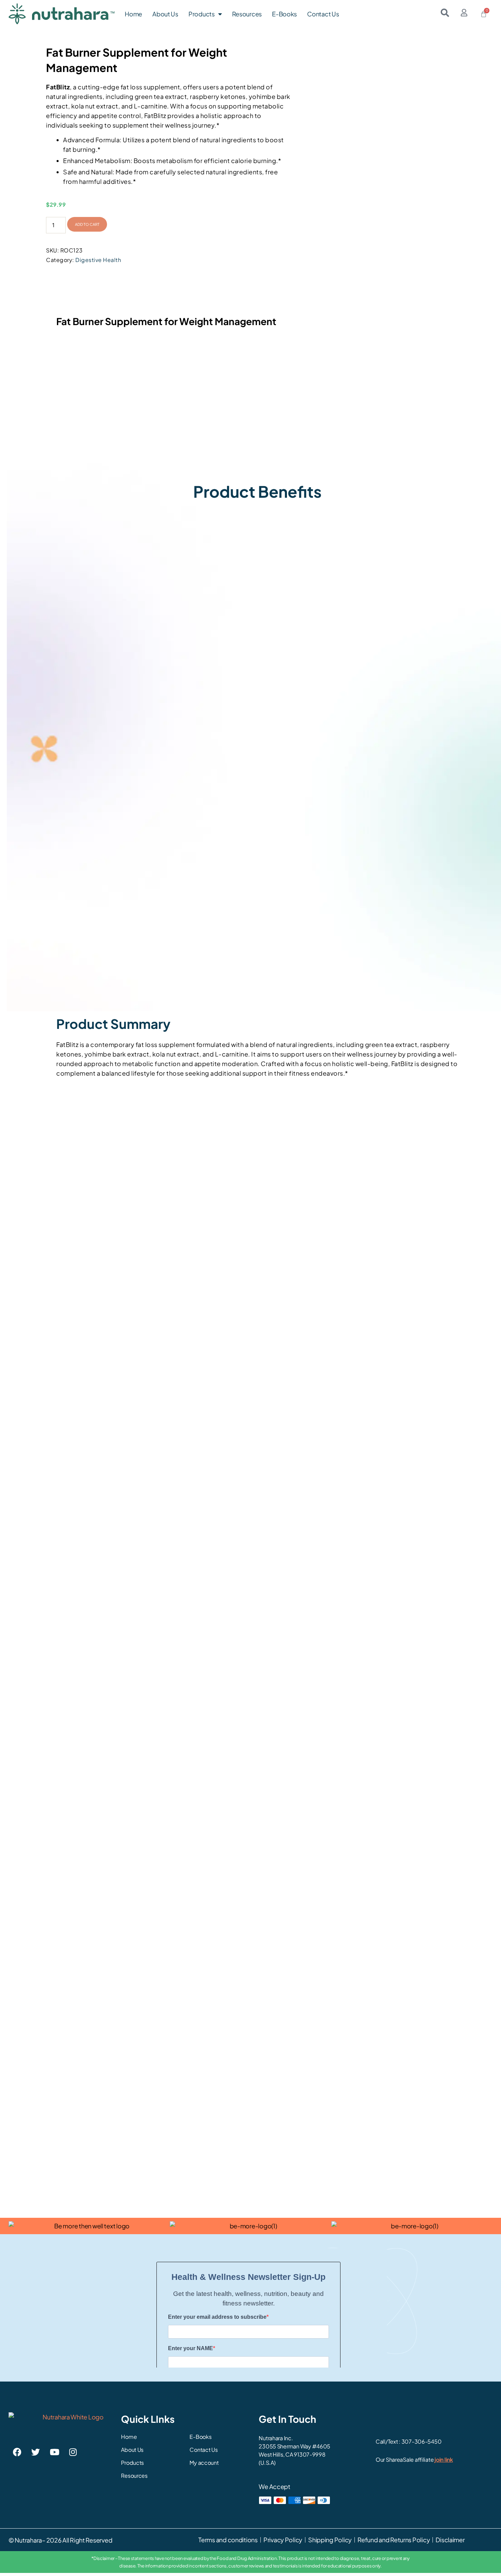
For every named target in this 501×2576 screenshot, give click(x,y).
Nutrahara (28, 2540)
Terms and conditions (228, 2540)
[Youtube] (54, 2452)
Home (133, 14)
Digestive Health (98, 260)
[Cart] (484, 14)
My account (204, 2463)
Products (202, 14)
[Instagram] (73, 2452)
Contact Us (323, 14)
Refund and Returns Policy (394, 2540)
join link (444, 2459)
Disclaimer (450, 2540)
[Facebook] (17, 2452)
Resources (247, 14)
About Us (165, 14)
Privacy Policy (283, 2540)
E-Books (284, 14)
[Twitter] (36, 2452)
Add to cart (87, 224)
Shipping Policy (330, 2540)
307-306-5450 (422, 2441)
